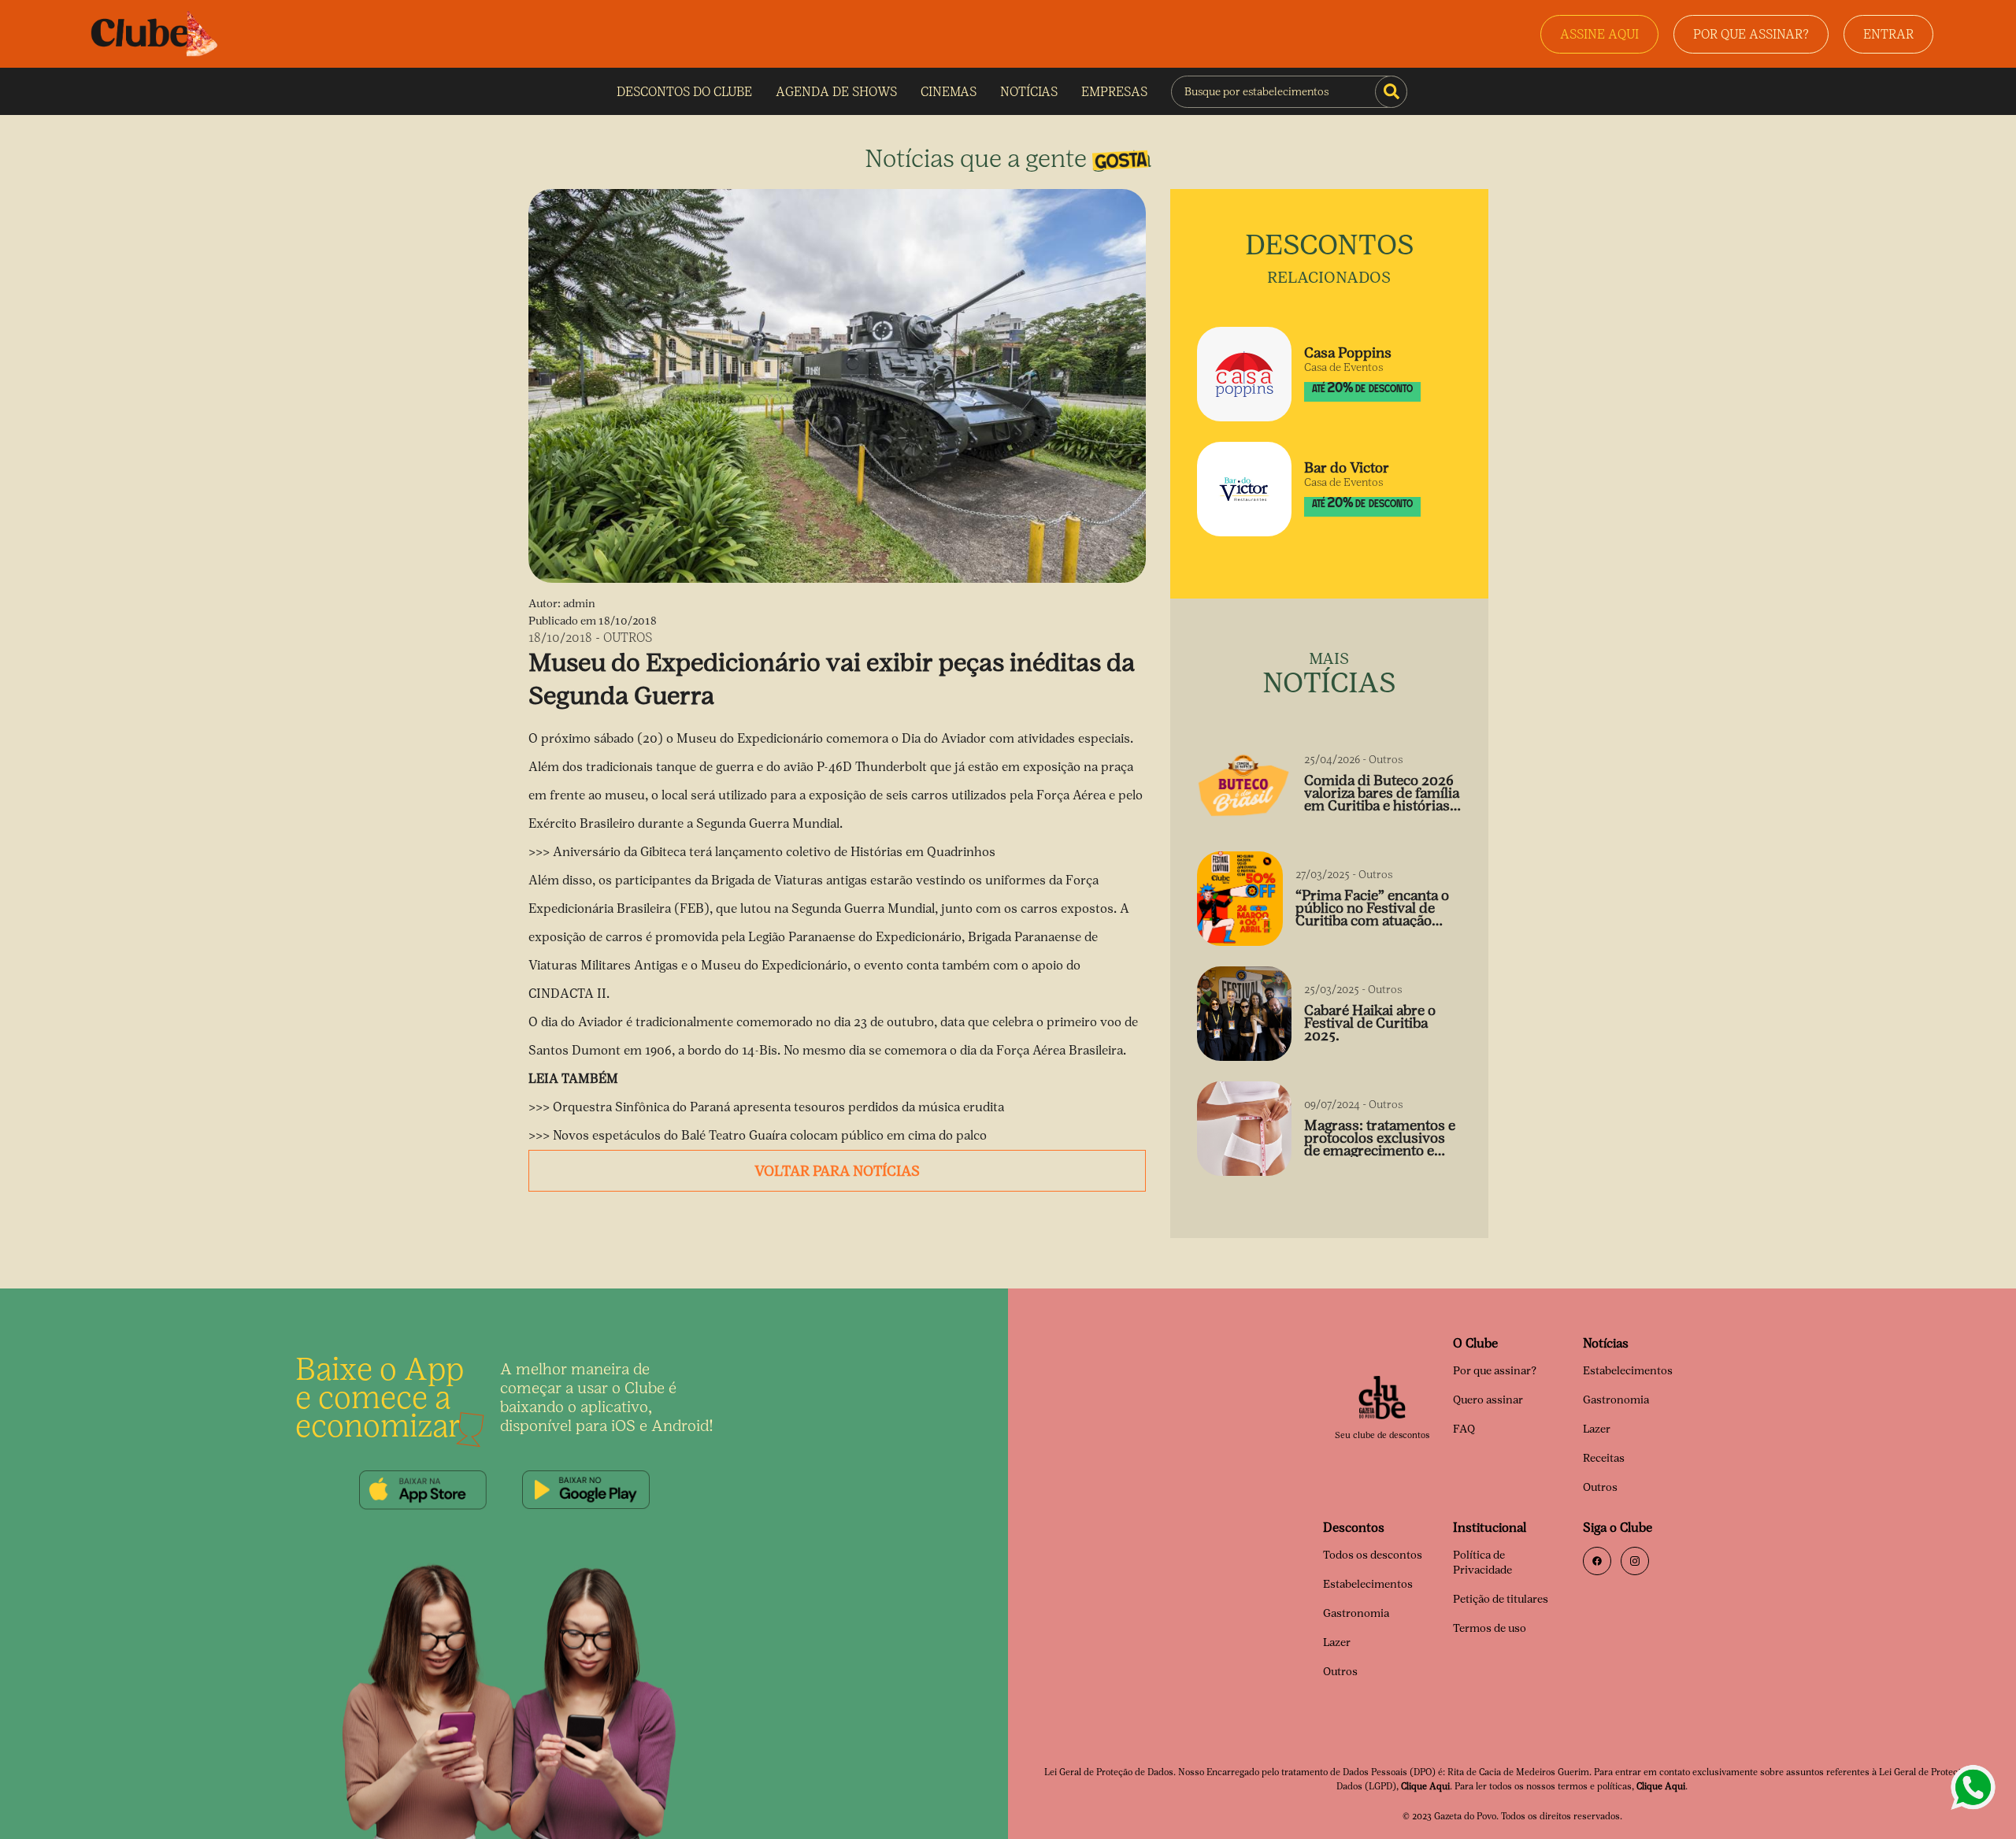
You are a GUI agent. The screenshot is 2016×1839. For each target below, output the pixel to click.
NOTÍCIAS (1029, 92)
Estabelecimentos (1628, 1371)
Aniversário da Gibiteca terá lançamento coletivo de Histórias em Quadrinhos (774, 852)
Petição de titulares (1501, 1599)
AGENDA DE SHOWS (836, 92)
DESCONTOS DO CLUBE (684, 92)
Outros (1600, 1487)
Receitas (1604, 1458)
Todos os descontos (1373, 1555)
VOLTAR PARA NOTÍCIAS (837, 1171)
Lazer (1597, 1429)
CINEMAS (949, 92)
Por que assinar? (1495, 1371)
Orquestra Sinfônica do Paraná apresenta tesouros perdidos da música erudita (778, 1107)
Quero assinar (1488, 1400)
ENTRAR (1888, 34)
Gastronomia (1616, 1400)
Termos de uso (1490, 1628)
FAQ (1464, 1429)
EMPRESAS (1114, 92)
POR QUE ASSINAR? (1751, 34)
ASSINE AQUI (1599, 34)
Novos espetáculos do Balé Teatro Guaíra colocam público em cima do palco (770, 1135)
